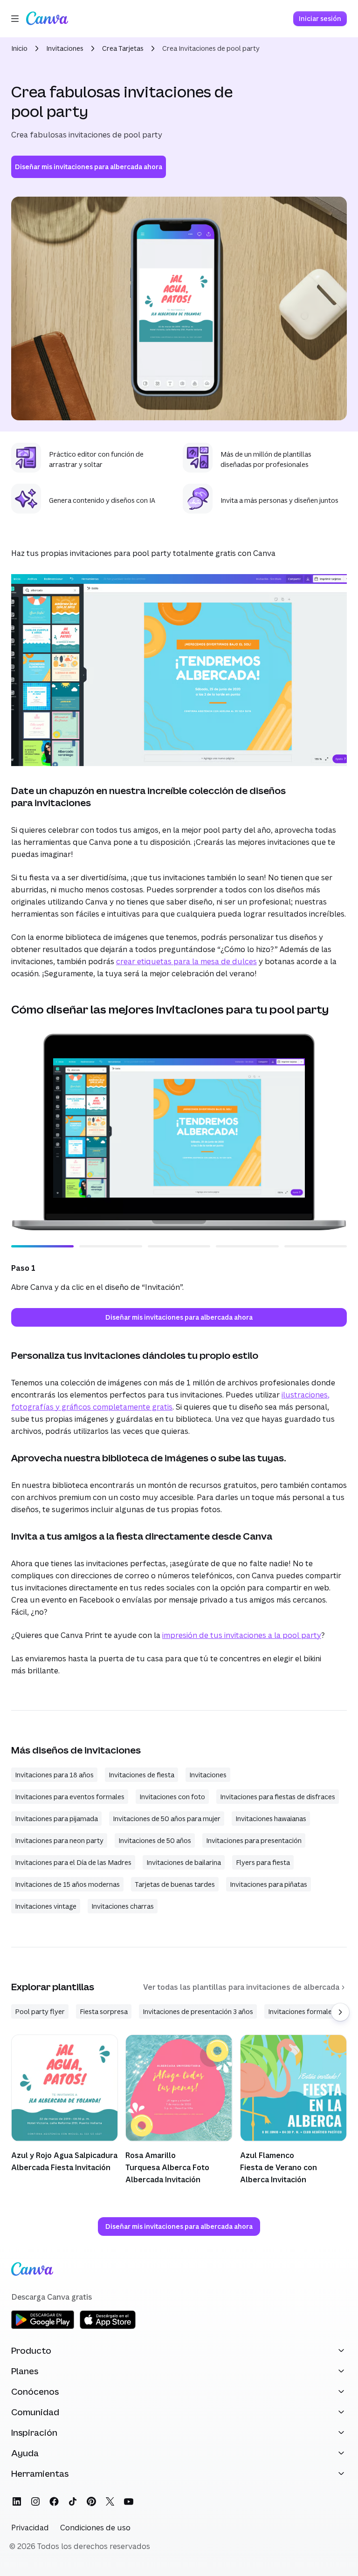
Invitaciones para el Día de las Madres (73, 1862)
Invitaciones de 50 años (155, 1840)
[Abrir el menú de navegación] (15, 19)
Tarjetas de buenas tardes (175, 1884)
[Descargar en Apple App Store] (108, 2327)
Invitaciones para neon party (59, 1840)
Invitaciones (65, 48)
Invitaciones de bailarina (184, 1862)
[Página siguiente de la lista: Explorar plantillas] (340, 2012)
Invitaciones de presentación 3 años (198, 2011)
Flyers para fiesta (263, 1862)
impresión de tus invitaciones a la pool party (242, 1635)
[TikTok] (73, 2501)
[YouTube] (129, 2501)
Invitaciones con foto (172, 1797)
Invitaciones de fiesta (141, 1775)
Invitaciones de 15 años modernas (67, 1884)
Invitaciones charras (123, 1906)
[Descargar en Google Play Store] (43, 2327)
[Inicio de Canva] (47, 19)
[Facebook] (54, 2501)
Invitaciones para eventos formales (70, 1797)
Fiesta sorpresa (104, 2011)
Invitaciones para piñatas (268, 1884)
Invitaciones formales (302, 2011)
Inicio (19, 48)
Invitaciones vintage (46, 1906)
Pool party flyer (40, 2011)
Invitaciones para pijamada (56, 1819)
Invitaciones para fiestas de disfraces (278, 1797)
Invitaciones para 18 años (54, 1775)
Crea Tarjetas (123, 48)
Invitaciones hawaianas (271, 1819)
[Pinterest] (91, 2501)
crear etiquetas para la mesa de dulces (186, 961)
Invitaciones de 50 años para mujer (167, 1819)
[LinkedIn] (17, 2501)
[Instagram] (35, 2501)
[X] (110, 2501)
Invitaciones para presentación (254, 1840)
